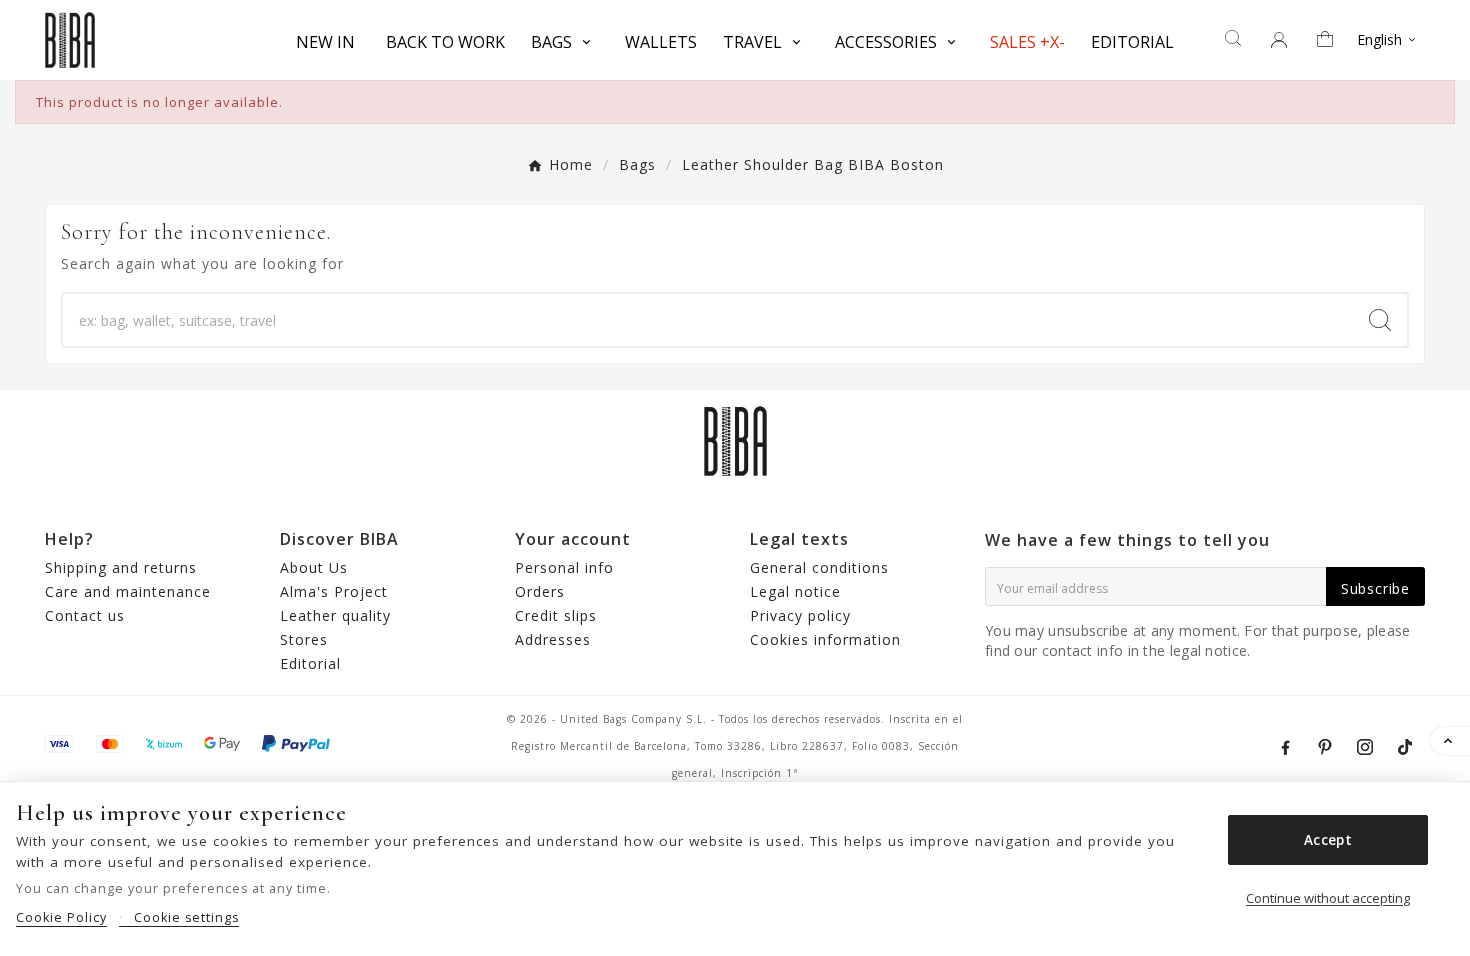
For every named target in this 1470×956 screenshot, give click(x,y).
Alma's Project (334, 591)
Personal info (564, 567)
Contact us (85, 615)
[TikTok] (1405, 747)
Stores (304, 639)
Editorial (310, 663)
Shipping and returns (121, 567)
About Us (314, 567)
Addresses (553, 639)
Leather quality (335, 615)
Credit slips (556, 615)
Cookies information (825, 639)
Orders (540, 591)
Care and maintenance (128, 591)
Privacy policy (800, 615)
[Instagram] (1365, 747)
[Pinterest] (1325, 747)
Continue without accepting (1328, 898)
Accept (1328, 840)
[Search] (1380, 320)
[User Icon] (1279, 40)
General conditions (819, 567)
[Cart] (1332, 40)
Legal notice (795, 591)
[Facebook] (1285, 747)
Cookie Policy (61, 917)
